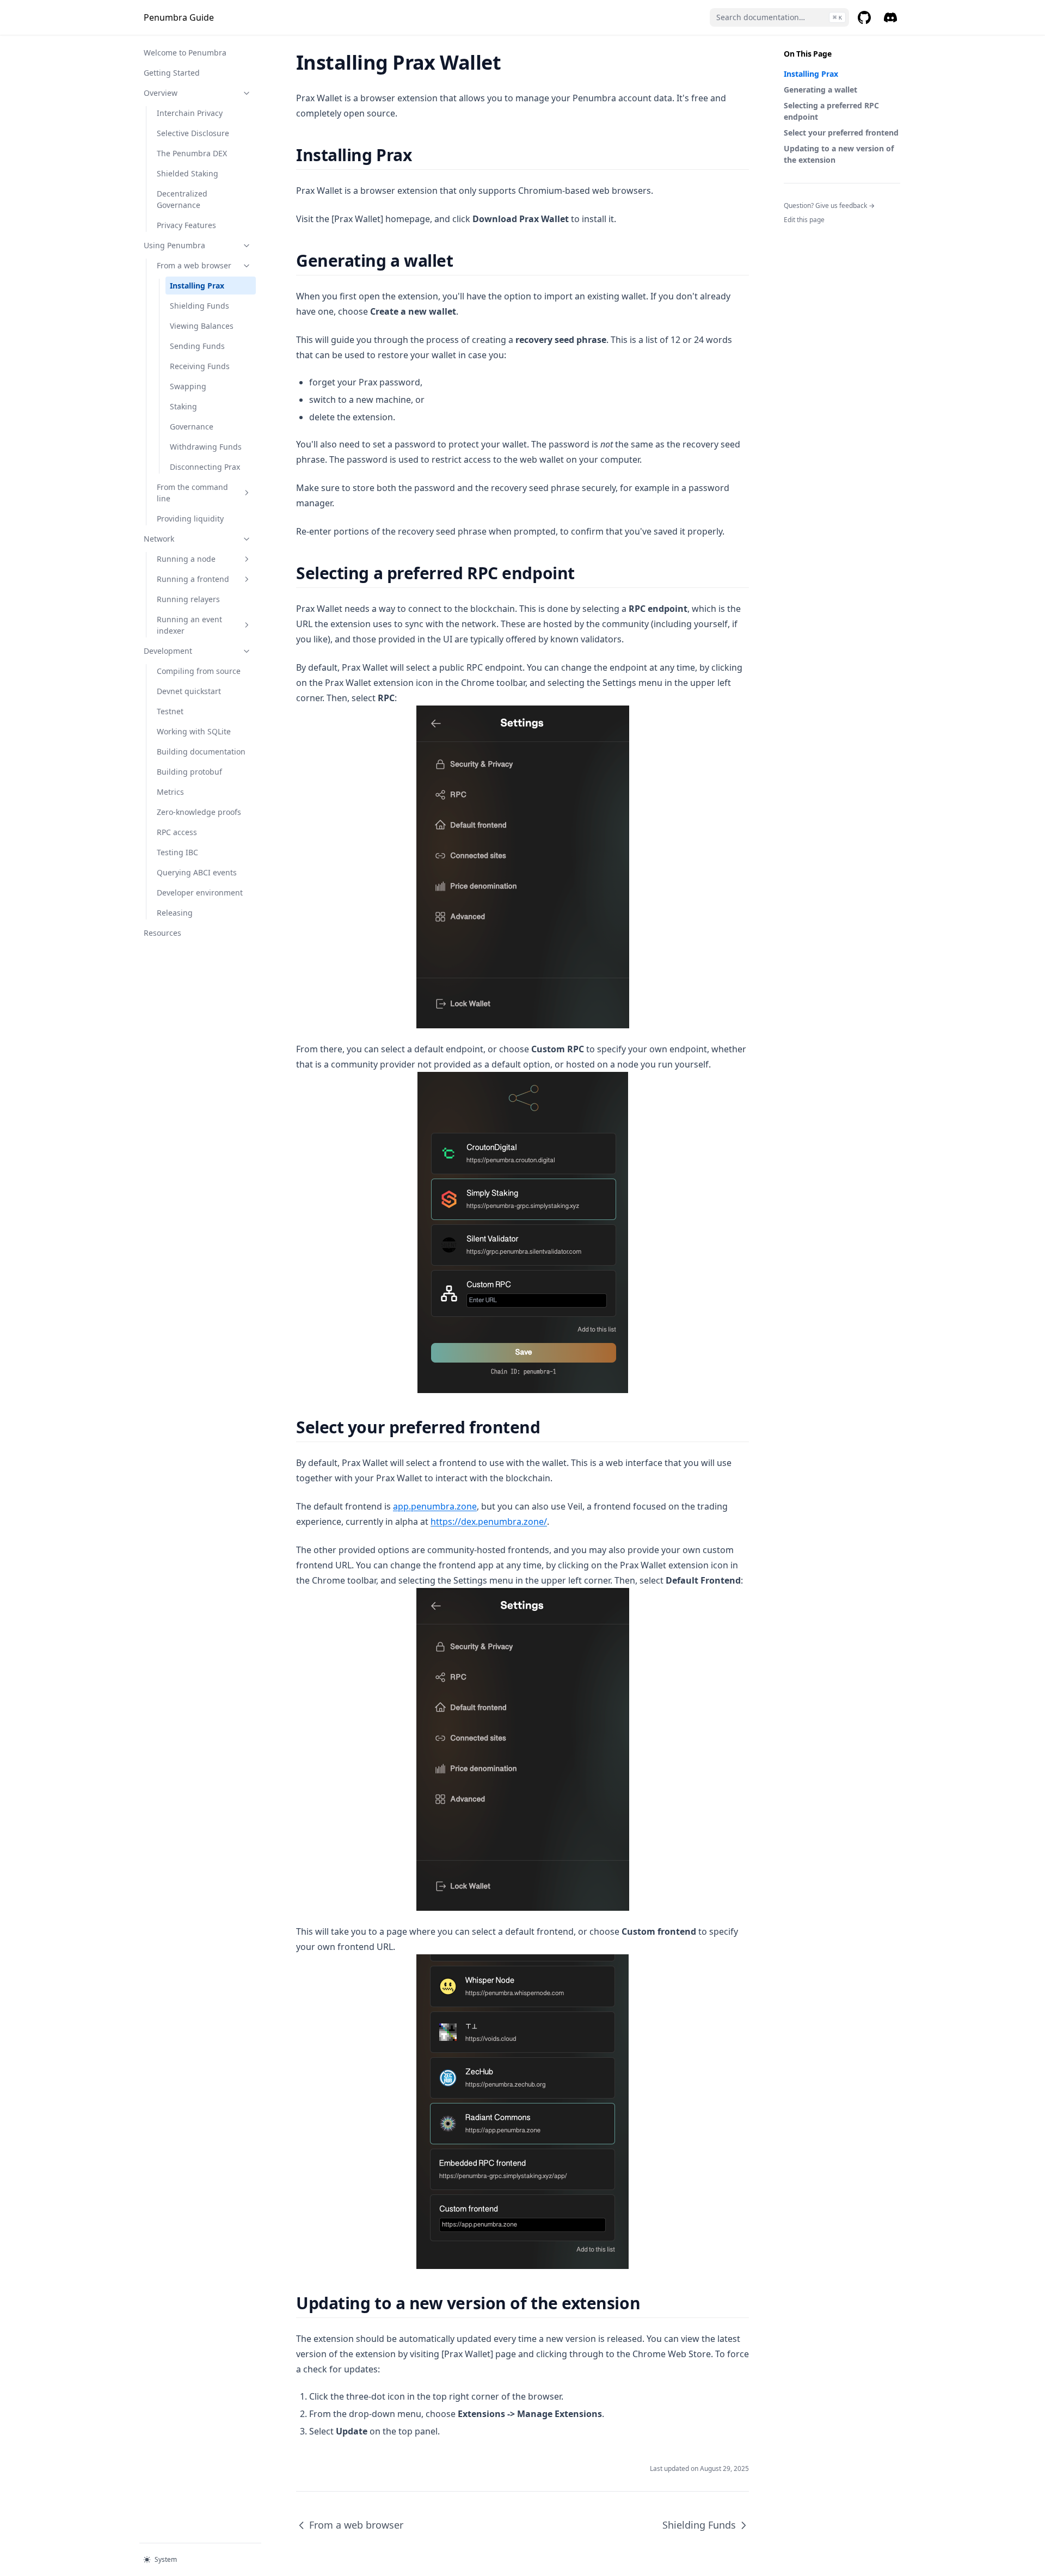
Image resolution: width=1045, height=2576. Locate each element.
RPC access (177, 832)
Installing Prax (197, 286)
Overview (161, 93)
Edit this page (804, 220)
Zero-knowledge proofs (199, 812)
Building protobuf (189, 772)
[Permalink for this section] (421, 155)
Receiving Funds (200, 366)
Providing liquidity (190, 519)
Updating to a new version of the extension (839, 154)
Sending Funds (197, 346)
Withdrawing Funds (206, 447)
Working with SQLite (194, 731)
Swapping (188, 386)
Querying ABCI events (197, 872)
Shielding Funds (199, 306)
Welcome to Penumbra (185, 53)
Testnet (170, 711)
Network (159, 539)
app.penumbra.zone (435, 1506)
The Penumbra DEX (192, 153)
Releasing (175, 913)
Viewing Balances (202, 326)
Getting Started (172, 73)
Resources (162, 933)
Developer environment (200, 893)
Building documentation (201, 752)
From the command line (192, 493)
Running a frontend (193, 579)
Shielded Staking (188, 173)
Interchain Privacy (190, 113)
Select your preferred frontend (841, 133)
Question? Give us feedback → (829, 206)
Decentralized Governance (182, 199)
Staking (183, 406)
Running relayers (188, 599)
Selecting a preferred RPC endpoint (831, 111)
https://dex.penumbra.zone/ (489, 1522)
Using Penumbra (174, 245)
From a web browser (194, 265)
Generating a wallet (820, 90)
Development (168, 651)
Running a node (186, 559)
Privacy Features (186, 225)
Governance (192, 427)
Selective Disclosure (193, 133)
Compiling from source (199, 671)
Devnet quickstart (189, 691)
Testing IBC (177, 852)
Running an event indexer (189, 625)
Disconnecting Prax (205, 467)
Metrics (170, 792)
